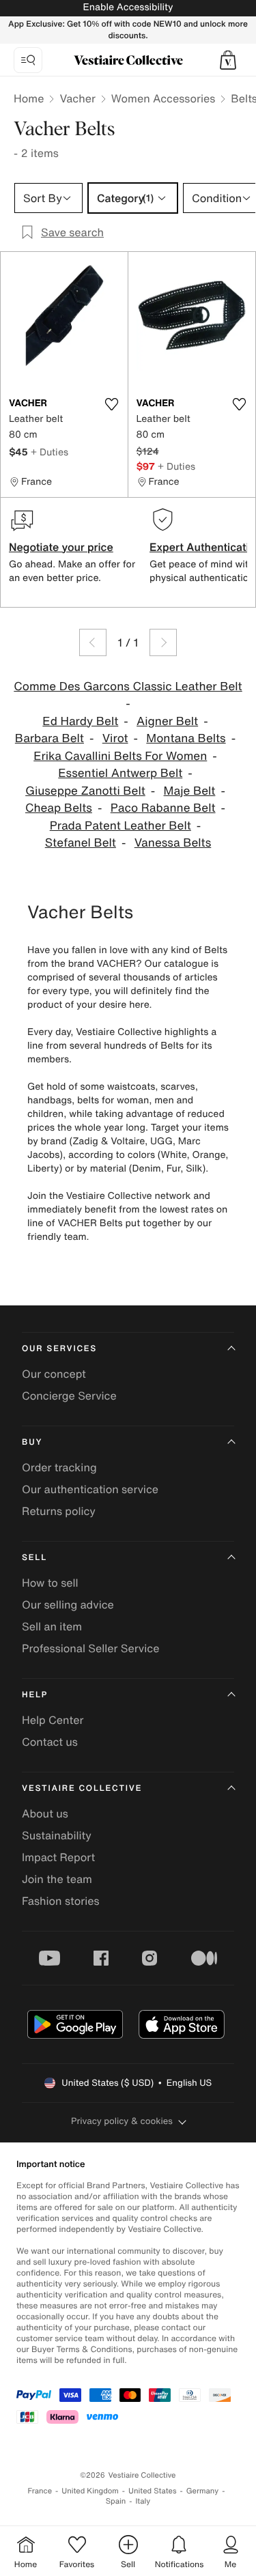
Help (35, 1695)
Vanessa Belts (173, 843)
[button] (228, 60)
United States (153, 2491)
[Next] (163, 642)
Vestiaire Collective (82, 1788)
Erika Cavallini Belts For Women (120, 756)
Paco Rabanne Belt (163, 808)
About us (45, 1813)
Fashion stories (61, 1901)
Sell (34, 1558)
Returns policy (59, 1511)
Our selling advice (68, 1604)
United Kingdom (90, 2491)
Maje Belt (190, 791)
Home (29, 98)
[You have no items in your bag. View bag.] (228, 60)
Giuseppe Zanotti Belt (85, 791)
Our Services (59, 1349)
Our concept (54, 1374)
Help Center (53, 1720)
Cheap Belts (59, 808)
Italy (143, 2501)
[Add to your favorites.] (112, 404)
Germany (203, 2491)
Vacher (77, 98)
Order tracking (59, 1467)
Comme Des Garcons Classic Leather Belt (128, 687)
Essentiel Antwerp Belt (120, 773)
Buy (32, 1442)
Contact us (50, 1742)
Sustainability (57, 1835)
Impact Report (58, 1857)
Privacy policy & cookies (122, 2121)
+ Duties (49, 452)
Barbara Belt (49, 738)
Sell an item (52, 1626)
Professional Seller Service (90, 1648)
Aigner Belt (167, 721)
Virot (115, 738)
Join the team (57, 1879)
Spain (116, 2501)
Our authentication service (90, 1489)
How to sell (50, 1583)
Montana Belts (186, 738)
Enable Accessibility (128, 7)
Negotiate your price (61, 547)
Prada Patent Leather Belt (120, 826)
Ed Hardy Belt (80, 721)
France (40, 2491)
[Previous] (93, 642)
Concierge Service (69, 1396)
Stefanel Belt (81, 843)
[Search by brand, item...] (28, 60)
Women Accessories (163, 98)
